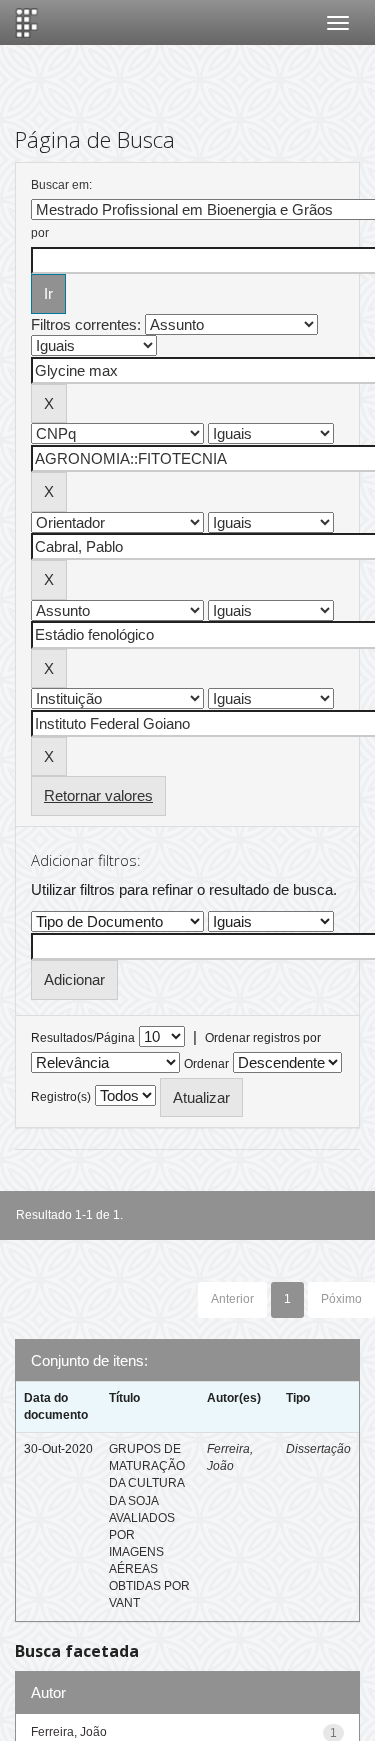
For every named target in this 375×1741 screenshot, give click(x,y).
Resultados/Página (83, 1038)
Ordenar (206, 1064)
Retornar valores (98, 795)
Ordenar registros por (263, 1038)
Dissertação (318, 1449)
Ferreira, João (69, 1732)
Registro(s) (61, 1097)
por (40, 233)
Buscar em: (61, 185)
